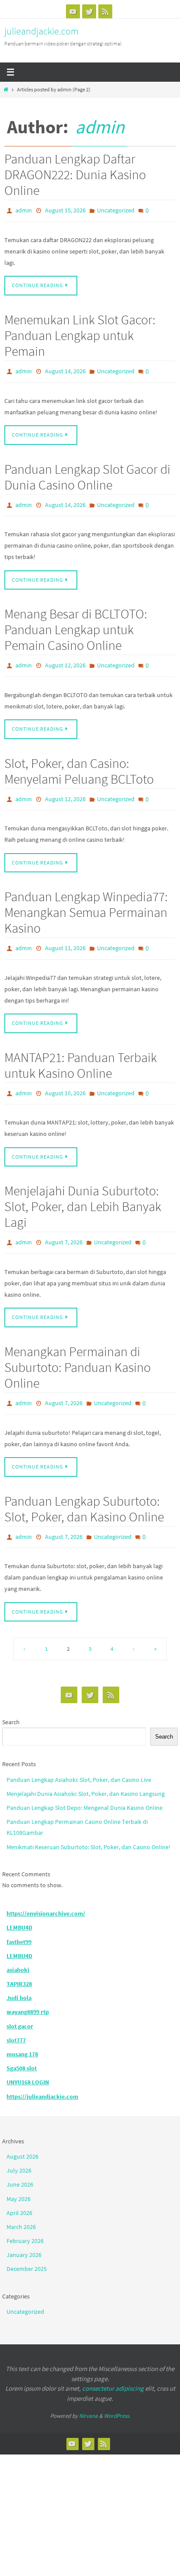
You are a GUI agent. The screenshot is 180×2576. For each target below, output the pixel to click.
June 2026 (20, 2160)
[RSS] (105, 11)
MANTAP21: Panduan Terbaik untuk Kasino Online (81, 1050)
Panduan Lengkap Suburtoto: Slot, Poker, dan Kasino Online (84, 1486)
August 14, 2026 (65, 368)
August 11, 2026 (65, 935)
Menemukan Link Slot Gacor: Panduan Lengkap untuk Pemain (80, 333)
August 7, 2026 (64, 1225)
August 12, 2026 (65, 657)
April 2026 (19, 2188)
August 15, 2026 (65, 210)
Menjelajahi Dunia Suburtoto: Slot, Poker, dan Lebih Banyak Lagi (83, 1189)
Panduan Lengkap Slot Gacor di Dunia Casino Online (87, 472)
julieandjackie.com (42, 31)
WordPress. (117, 2391)
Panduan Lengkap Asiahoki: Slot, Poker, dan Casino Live (79, 1755)
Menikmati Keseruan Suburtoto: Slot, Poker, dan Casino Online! (88, 1823)
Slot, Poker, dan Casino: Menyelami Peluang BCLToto (79, 761)
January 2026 (24, 2230)
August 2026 (22, 2132)
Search (11, 1698)
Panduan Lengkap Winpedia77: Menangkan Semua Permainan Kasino (86, 900)
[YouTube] (73, 11)
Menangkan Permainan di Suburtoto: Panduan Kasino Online (78, 1347)
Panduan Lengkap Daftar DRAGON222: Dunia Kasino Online (75, 174)
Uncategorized (116, 210)
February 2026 (25, 2216)
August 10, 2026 (65, 1078)
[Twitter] (89, 11)
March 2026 (21, 2202)
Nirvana (88, 2391)
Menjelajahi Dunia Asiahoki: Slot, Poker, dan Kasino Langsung (86, 1769)
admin (100, 127)
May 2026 (19, 2174)
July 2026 (19, 2146)
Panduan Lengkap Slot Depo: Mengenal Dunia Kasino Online (85, 1783)
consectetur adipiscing (113, 2364)
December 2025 (27, 2245)
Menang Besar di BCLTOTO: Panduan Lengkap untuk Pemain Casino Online (76, 622)
